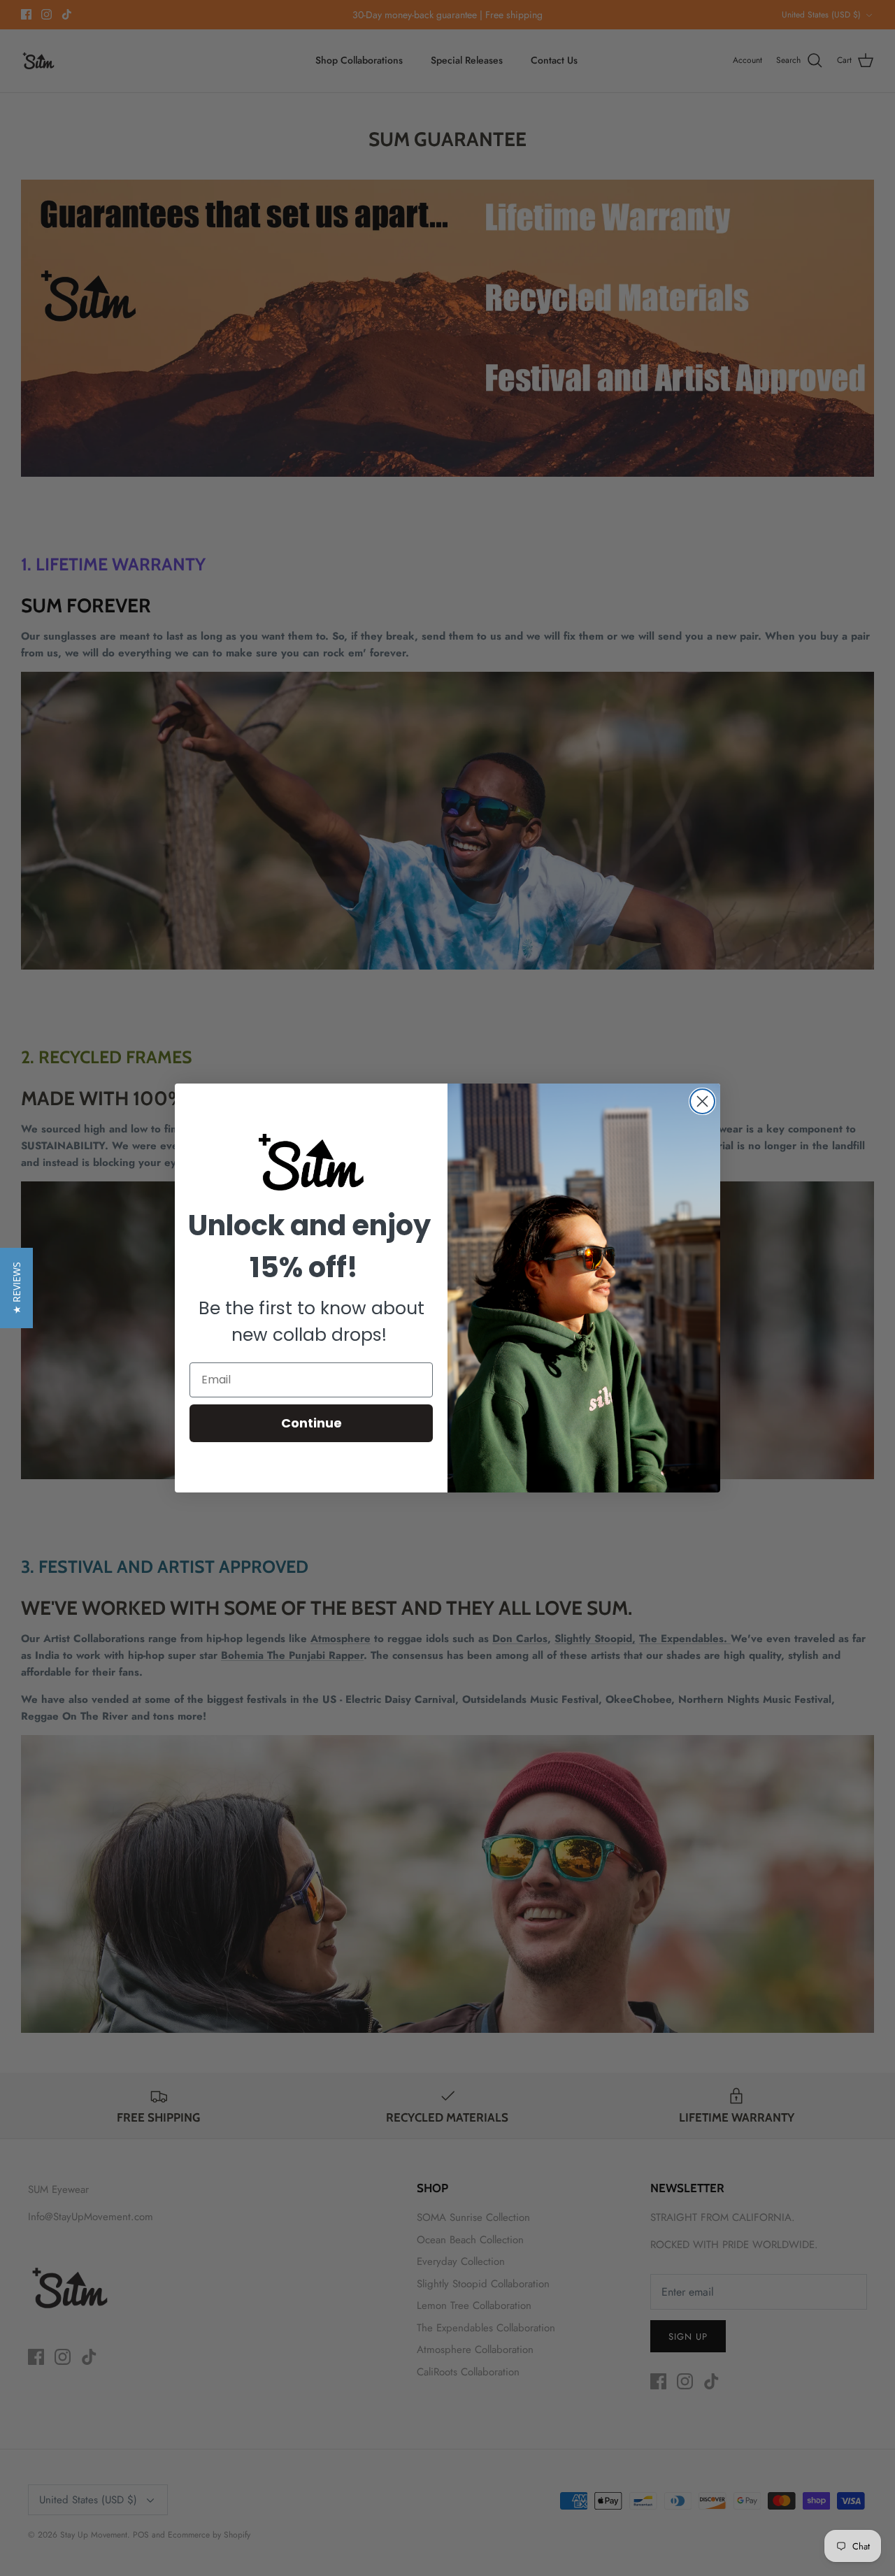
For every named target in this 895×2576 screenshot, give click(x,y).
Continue (312, 1423)
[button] (16, 1288)
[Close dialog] (702, 1101)
